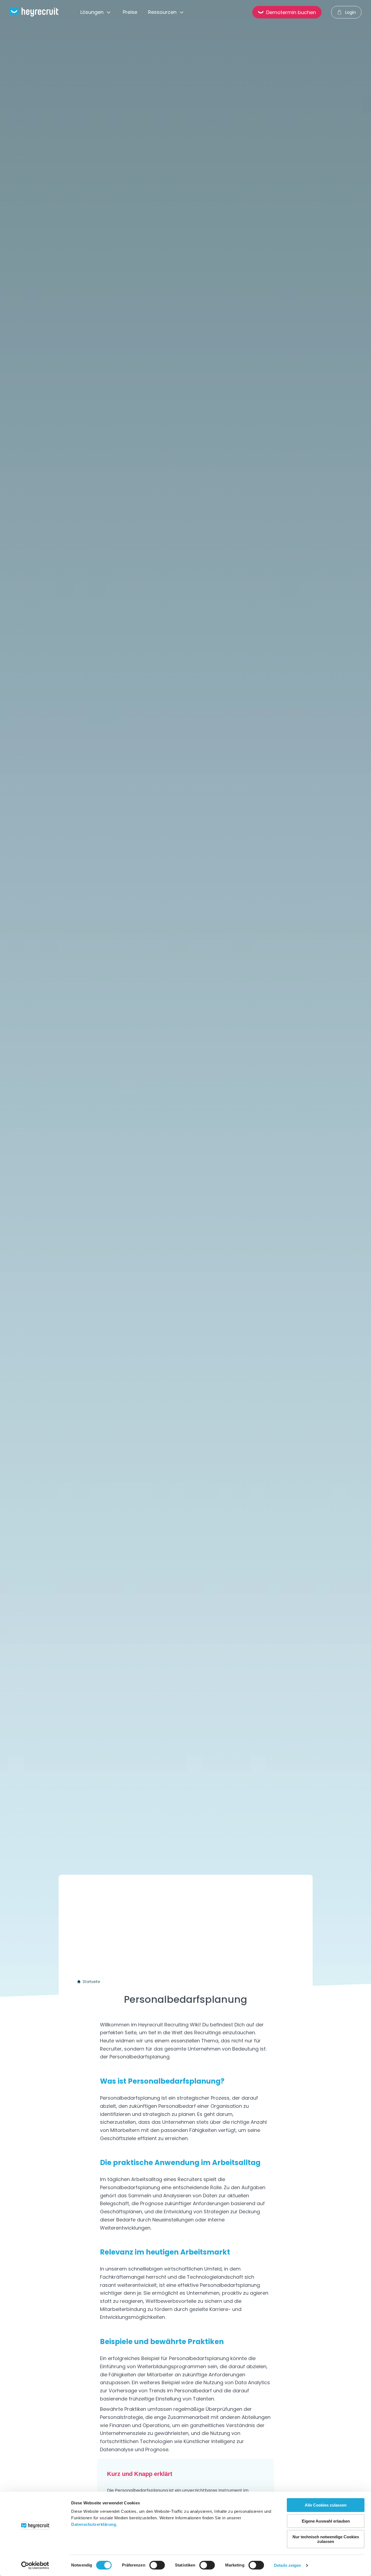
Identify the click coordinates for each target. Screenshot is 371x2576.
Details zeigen (287, 2565)
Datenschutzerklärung (94, 2524)
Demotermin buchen (291, 12)
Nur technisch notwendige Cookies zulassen (326, 2539)
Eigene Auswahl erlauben (326, 2521)
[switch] (157, 2565)
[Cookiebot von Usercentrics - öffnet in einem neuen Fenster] (35, 2565)
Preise (130, 12)
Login (350, 12)
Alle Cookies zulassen (326, 2505)
